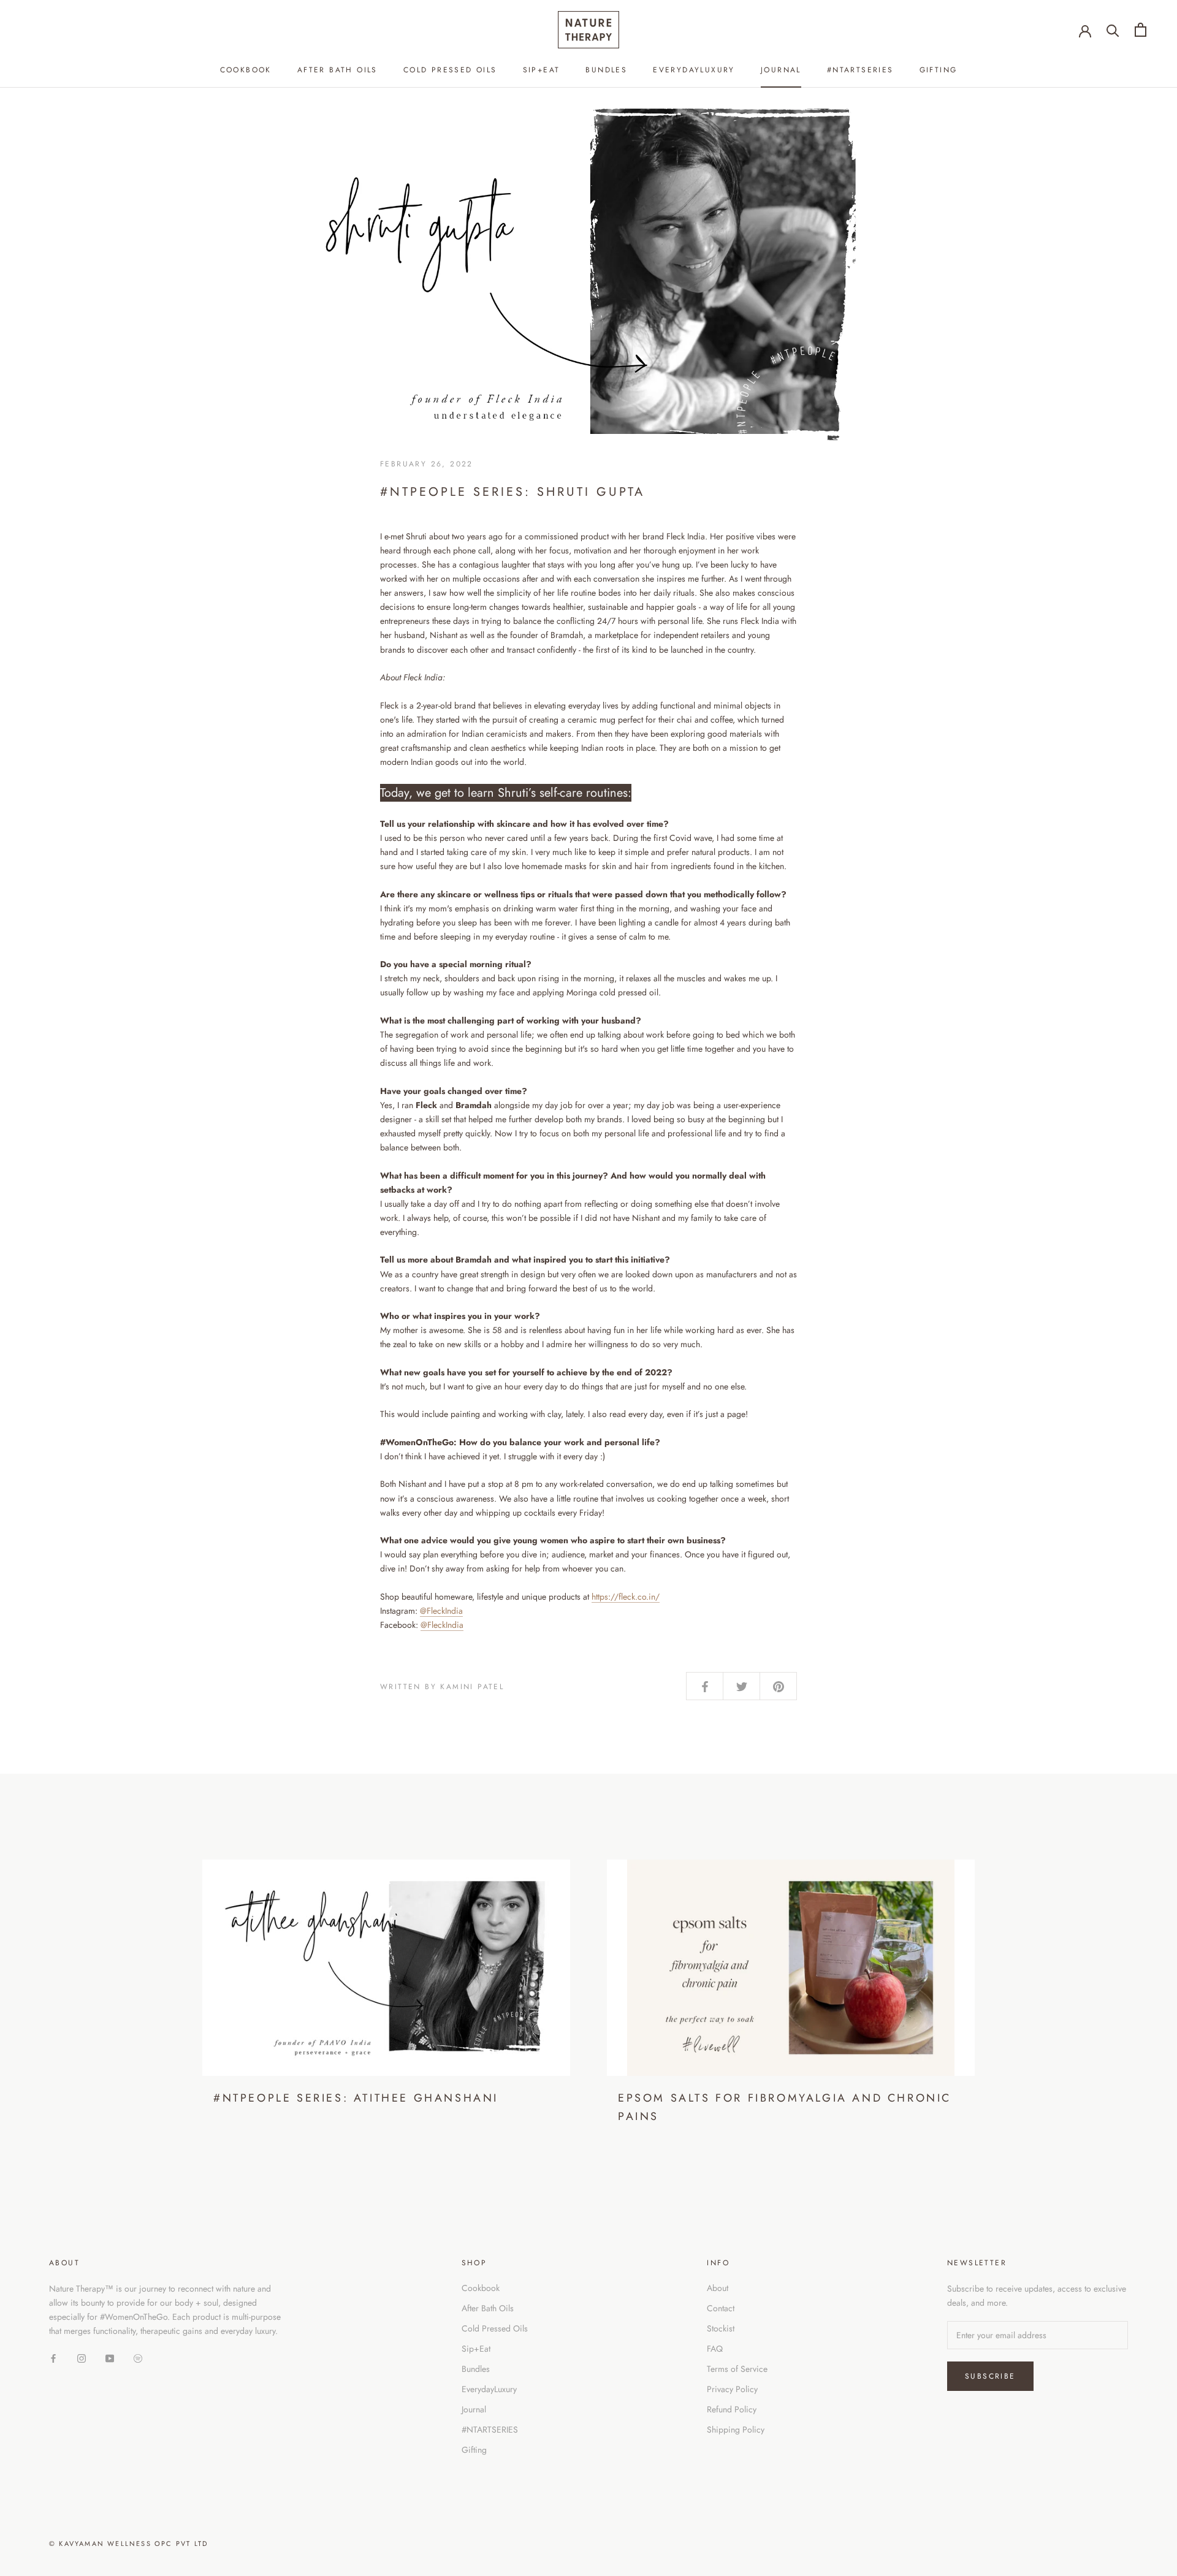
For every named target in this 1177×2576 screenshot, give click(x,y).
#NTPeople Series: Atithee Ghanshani (356, 2098)
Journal (781, 70)
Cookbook (246, 70)
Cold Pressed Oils (450, 70)
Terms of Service (737, 2369)
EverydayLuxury (694, 70)
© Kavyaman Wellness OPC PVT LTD (128, 2544)
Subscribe (990, 2376)
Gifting (939, 70)
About (718, 2288)
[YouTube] (110, 2358)
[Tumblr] (138, 2358)
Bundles (606, 70)
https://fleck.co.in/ (626, 1597)
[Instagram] (82, 2358)
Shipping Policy (736, 2430)
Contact (721, 2308)
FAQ (715, 2349)
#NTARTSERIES (860, 70)
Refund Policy (732, 2409)
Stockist (721, 2328)
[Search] (1113, 30)
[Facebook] (53, 2358)
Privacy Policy (732, 2389)
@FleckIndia (441, 1611)
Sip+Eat (542, 70)
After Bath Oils (337, 70)
